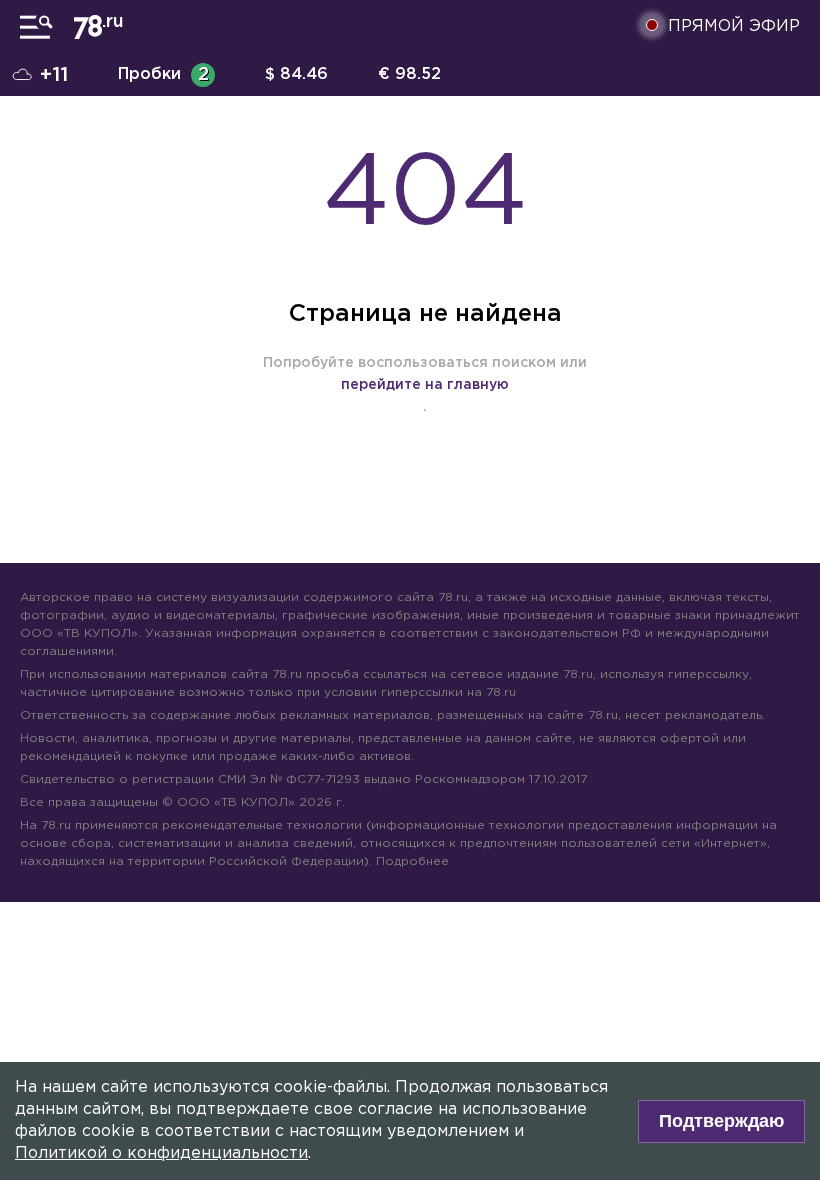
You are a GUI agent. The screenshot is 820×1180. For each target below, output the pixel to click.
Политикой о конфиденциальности (161, 1153)
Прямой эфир (734, 26)
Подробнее (412, 861)
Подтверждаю (721, 1121)
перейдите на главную (425, 385)
